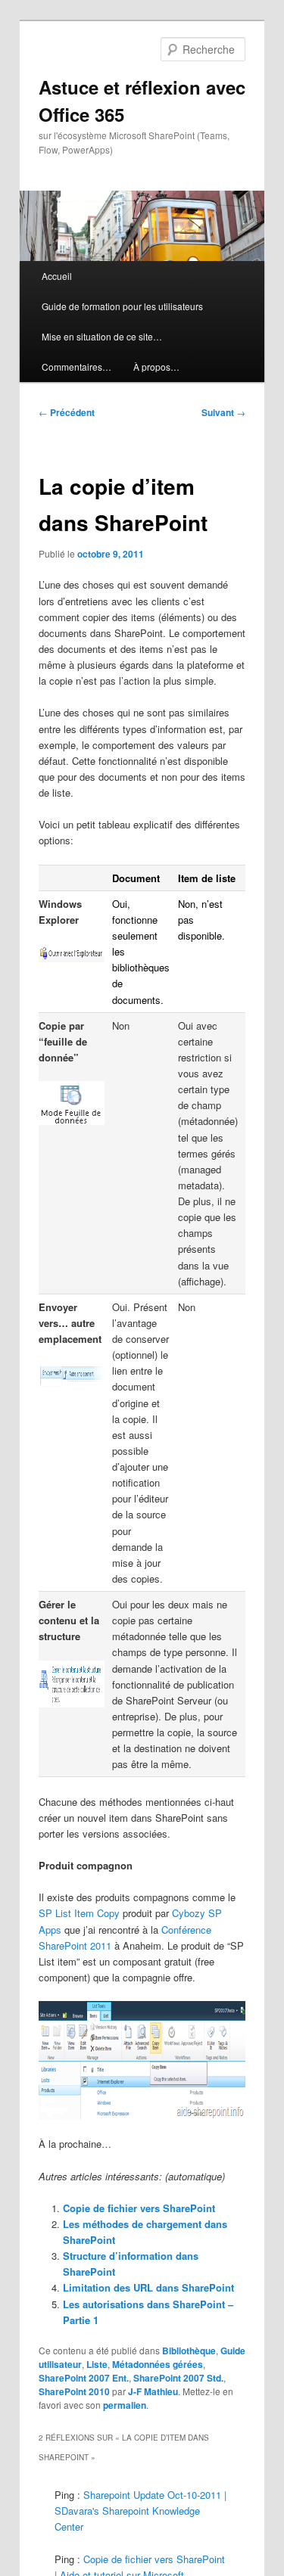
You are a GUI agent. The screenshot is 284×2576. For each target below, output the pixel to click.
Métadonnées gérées (158, 2364)
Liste (97, 2364)
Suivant (223, 412)
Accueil (57, 276)
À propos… (156, 367)
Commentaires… (76, 367)
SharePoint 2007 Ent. (84, 2378)
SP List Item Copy (79, 1913)
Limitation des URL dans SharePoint (148, 2287)
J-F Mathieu (153, 2391)
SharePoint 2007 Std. (178, 2378)
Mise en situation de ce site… (102, 336)
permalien (125, 2405)
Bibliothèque (189, 2351)
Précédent (67, 412)
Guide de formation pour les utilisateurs (122, 306)
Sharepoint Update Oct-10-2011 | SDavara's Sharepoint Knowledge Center (140, 2511)
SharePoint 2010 (74, 2391)
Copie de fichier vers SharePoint (139, 2208)
